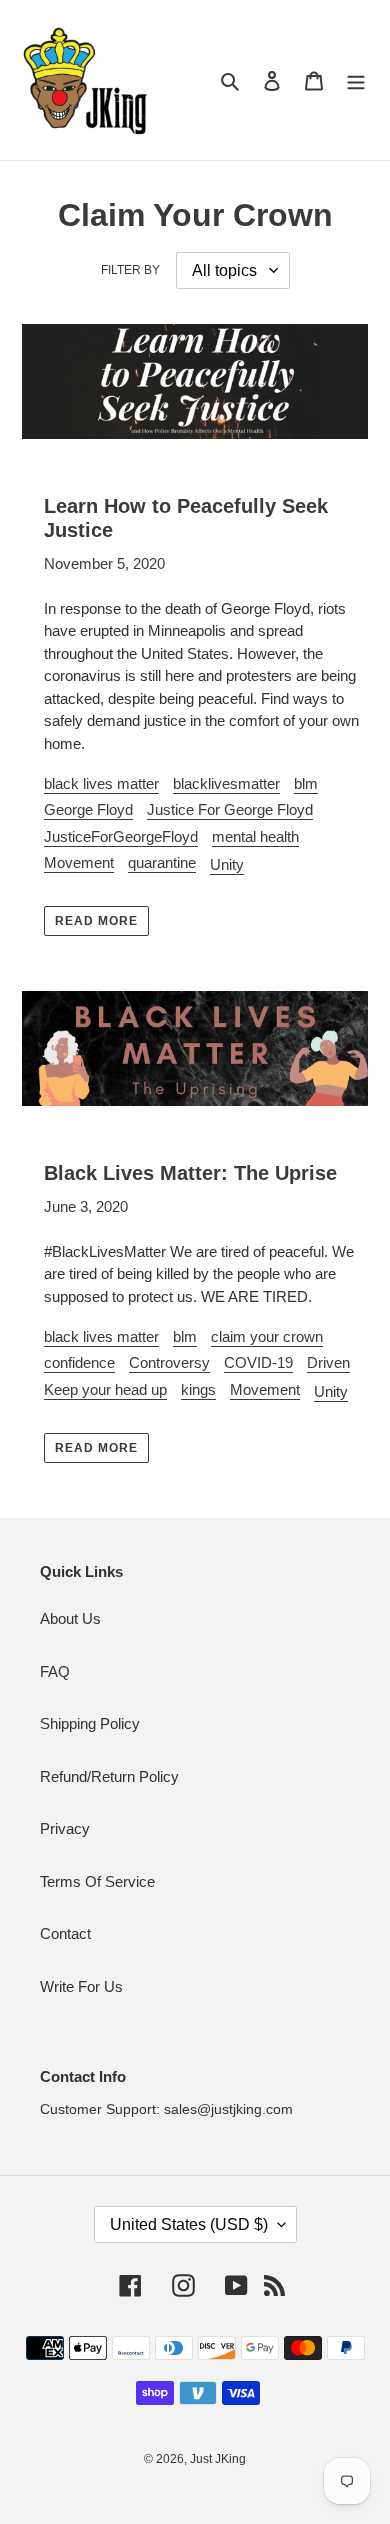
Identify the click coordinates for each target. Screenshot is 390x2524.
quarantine (162, 862)
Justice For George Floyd (230, 809)
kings (198, 1389)
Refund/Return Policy (109, 1776)
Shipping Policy (90, 1723)
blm (306, 783)
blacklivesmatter (226, 783)
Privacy (65, 1828)
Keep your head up (105, 1389)
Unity (227, 864)
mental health (255, 836)
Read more (96, 921)
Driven (328, 1362)
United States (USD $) (189, 2224)
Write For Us (81, 1986)
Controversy (169, 1362)
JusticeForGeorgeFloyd (121, 836)
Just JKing (218, 2459)
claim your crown (267, 1336)
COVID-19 (258, 1362)
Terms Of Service (97, 1881)
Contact (65, 1933)
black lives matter (101, 783)
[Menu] (356, 80)
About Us (70, 1618)
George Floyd (88, 809)
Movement (79, 862)
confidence (79, 1362)
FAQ (55, 1671)
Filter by (130, 270)
